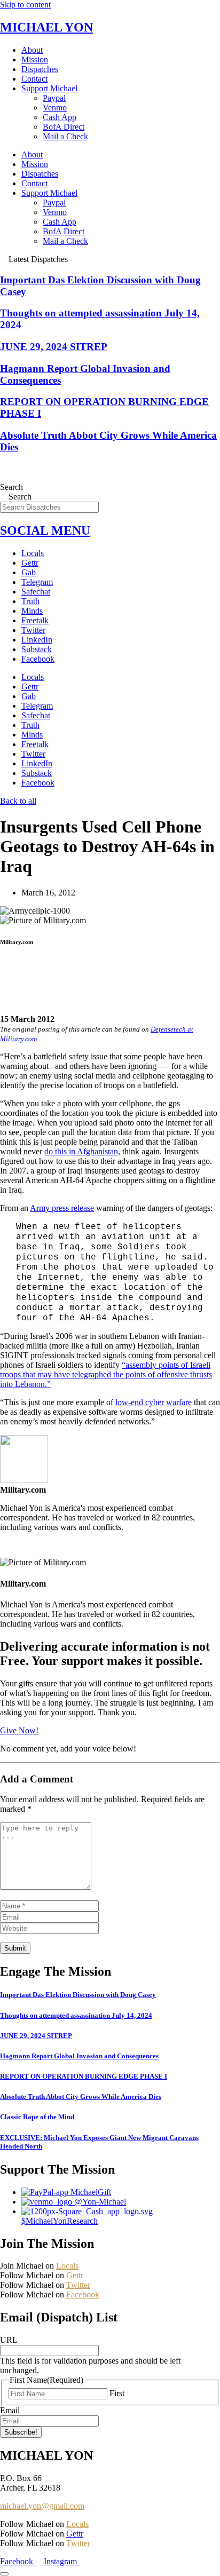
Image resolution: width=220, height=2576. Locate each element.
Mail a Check (65, 136)
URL (9, 2340)
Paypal (54, 98)
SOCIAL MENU (45, 530)
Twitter (33, 630)
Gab (29, 572)
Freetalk (35, 620)
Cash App (60, 117)
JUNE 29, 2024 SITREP (54, 347)
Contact (34, 79)
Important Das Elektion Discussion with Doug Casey (78, 1995)
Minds (32, 611)
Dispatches (40, 69)
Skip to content (25, 5)
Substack (37, 649)
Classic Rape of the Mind (37, 2117)
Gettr (30, 563)
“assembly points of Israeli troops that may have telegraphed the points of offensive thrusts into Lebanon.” (106, 1374)
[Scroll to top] (4, 2574)
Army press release (62, 1208)
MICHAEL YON (46, 27)
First (117, 2393)
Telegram (37, 582)
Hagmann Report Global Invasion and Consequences (79, 2056)
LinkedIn (37, 640)
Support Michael (49, 88)
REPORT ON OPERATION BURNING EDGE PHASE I (84, 2076)
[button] (110, 963)
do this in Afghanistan (81, 1151)
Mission (35, 60)
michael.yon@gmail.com (42, 2506)
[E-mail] (7, 1552)
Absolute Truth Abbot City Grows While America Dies (81, 2097)
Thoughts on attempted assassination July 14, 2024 (76, 2015)
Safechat (36, 592)
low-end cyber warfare (154, 1402)
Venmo (55, 108)
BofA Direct (64, 127)
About (32, 50)
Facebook (38, 659)
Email (10, 2410)
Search (11, 487)
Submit (15, 1948)
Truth (30, 601)
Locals (33, 553)
